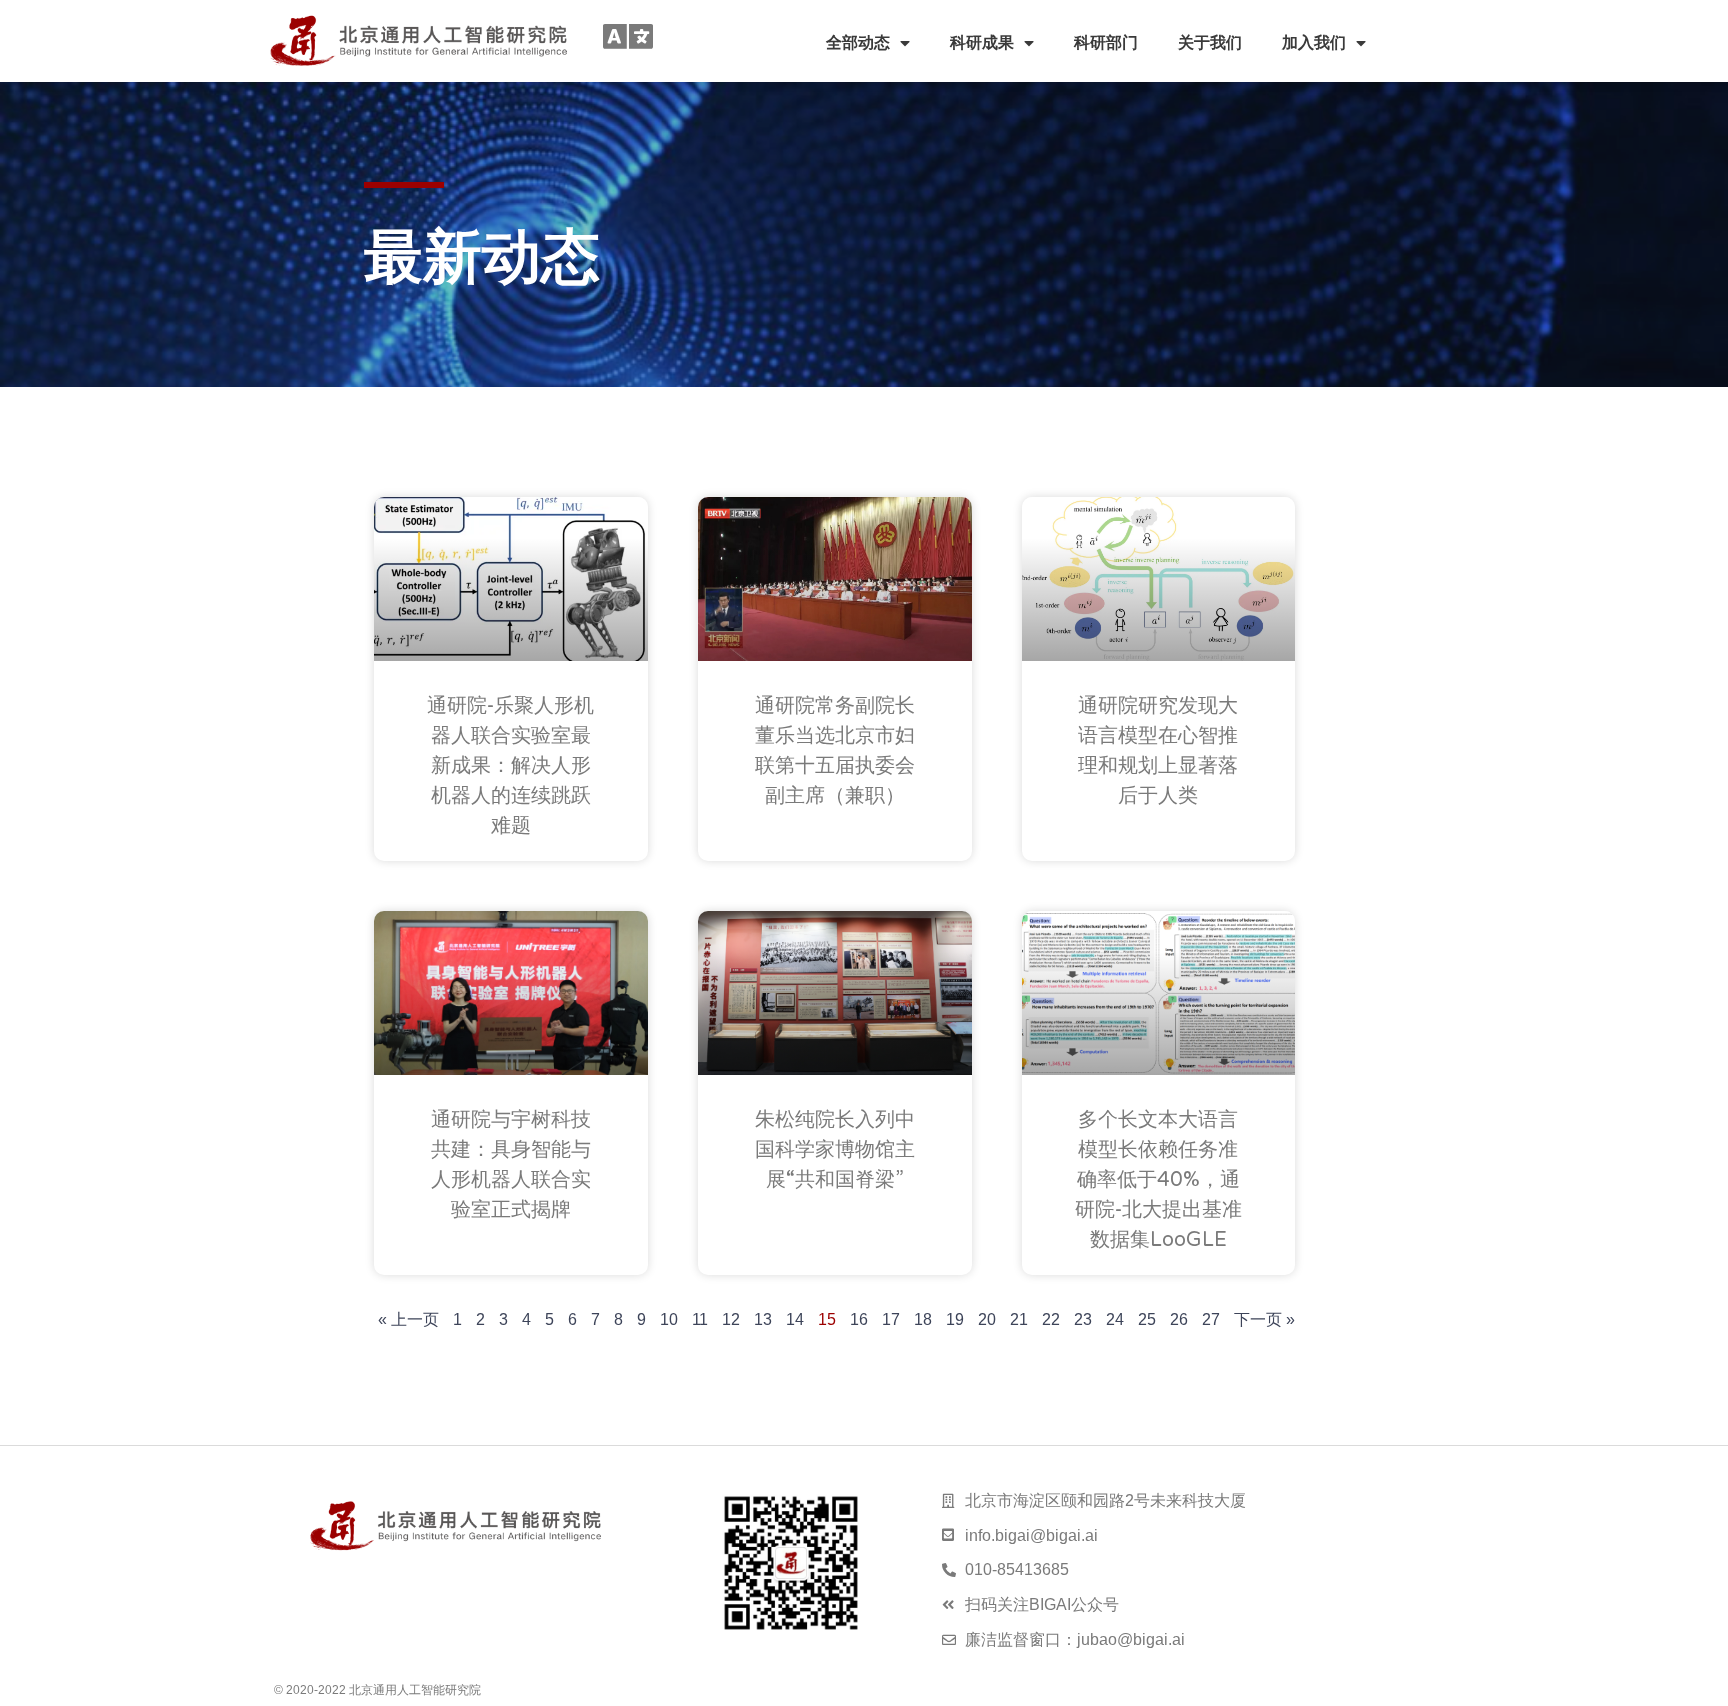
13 (763, 1319)
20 (987, 1319)
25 (1147, 1319)
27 (1211, 1319)
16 (859, 1319)
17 (891, 1319)
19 (955, 1319)
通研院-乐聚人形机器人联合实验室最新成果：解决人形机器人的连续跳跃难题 (510, 766)
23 (1083, 1319)
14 (795, 1319)
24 (1115, 1319)
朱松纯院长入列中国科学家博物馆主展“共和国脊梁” (835, 1150)
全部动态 (858, 42)
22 (1051, 1319)
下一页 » (1264, 1319)
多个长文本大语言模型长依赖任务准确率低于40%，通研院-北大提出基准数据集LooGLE (1158, 1180)
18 (923, 1319)
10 (669, 1319)
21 (1019, 1319)
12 (731, 1319)
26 (1179, 1319)
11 (700, 1319)
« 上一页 (408, 1319)
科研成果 (982, 42)
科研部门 (1106, 42)
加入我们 (1314, 42)
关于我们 (1210, 42)
